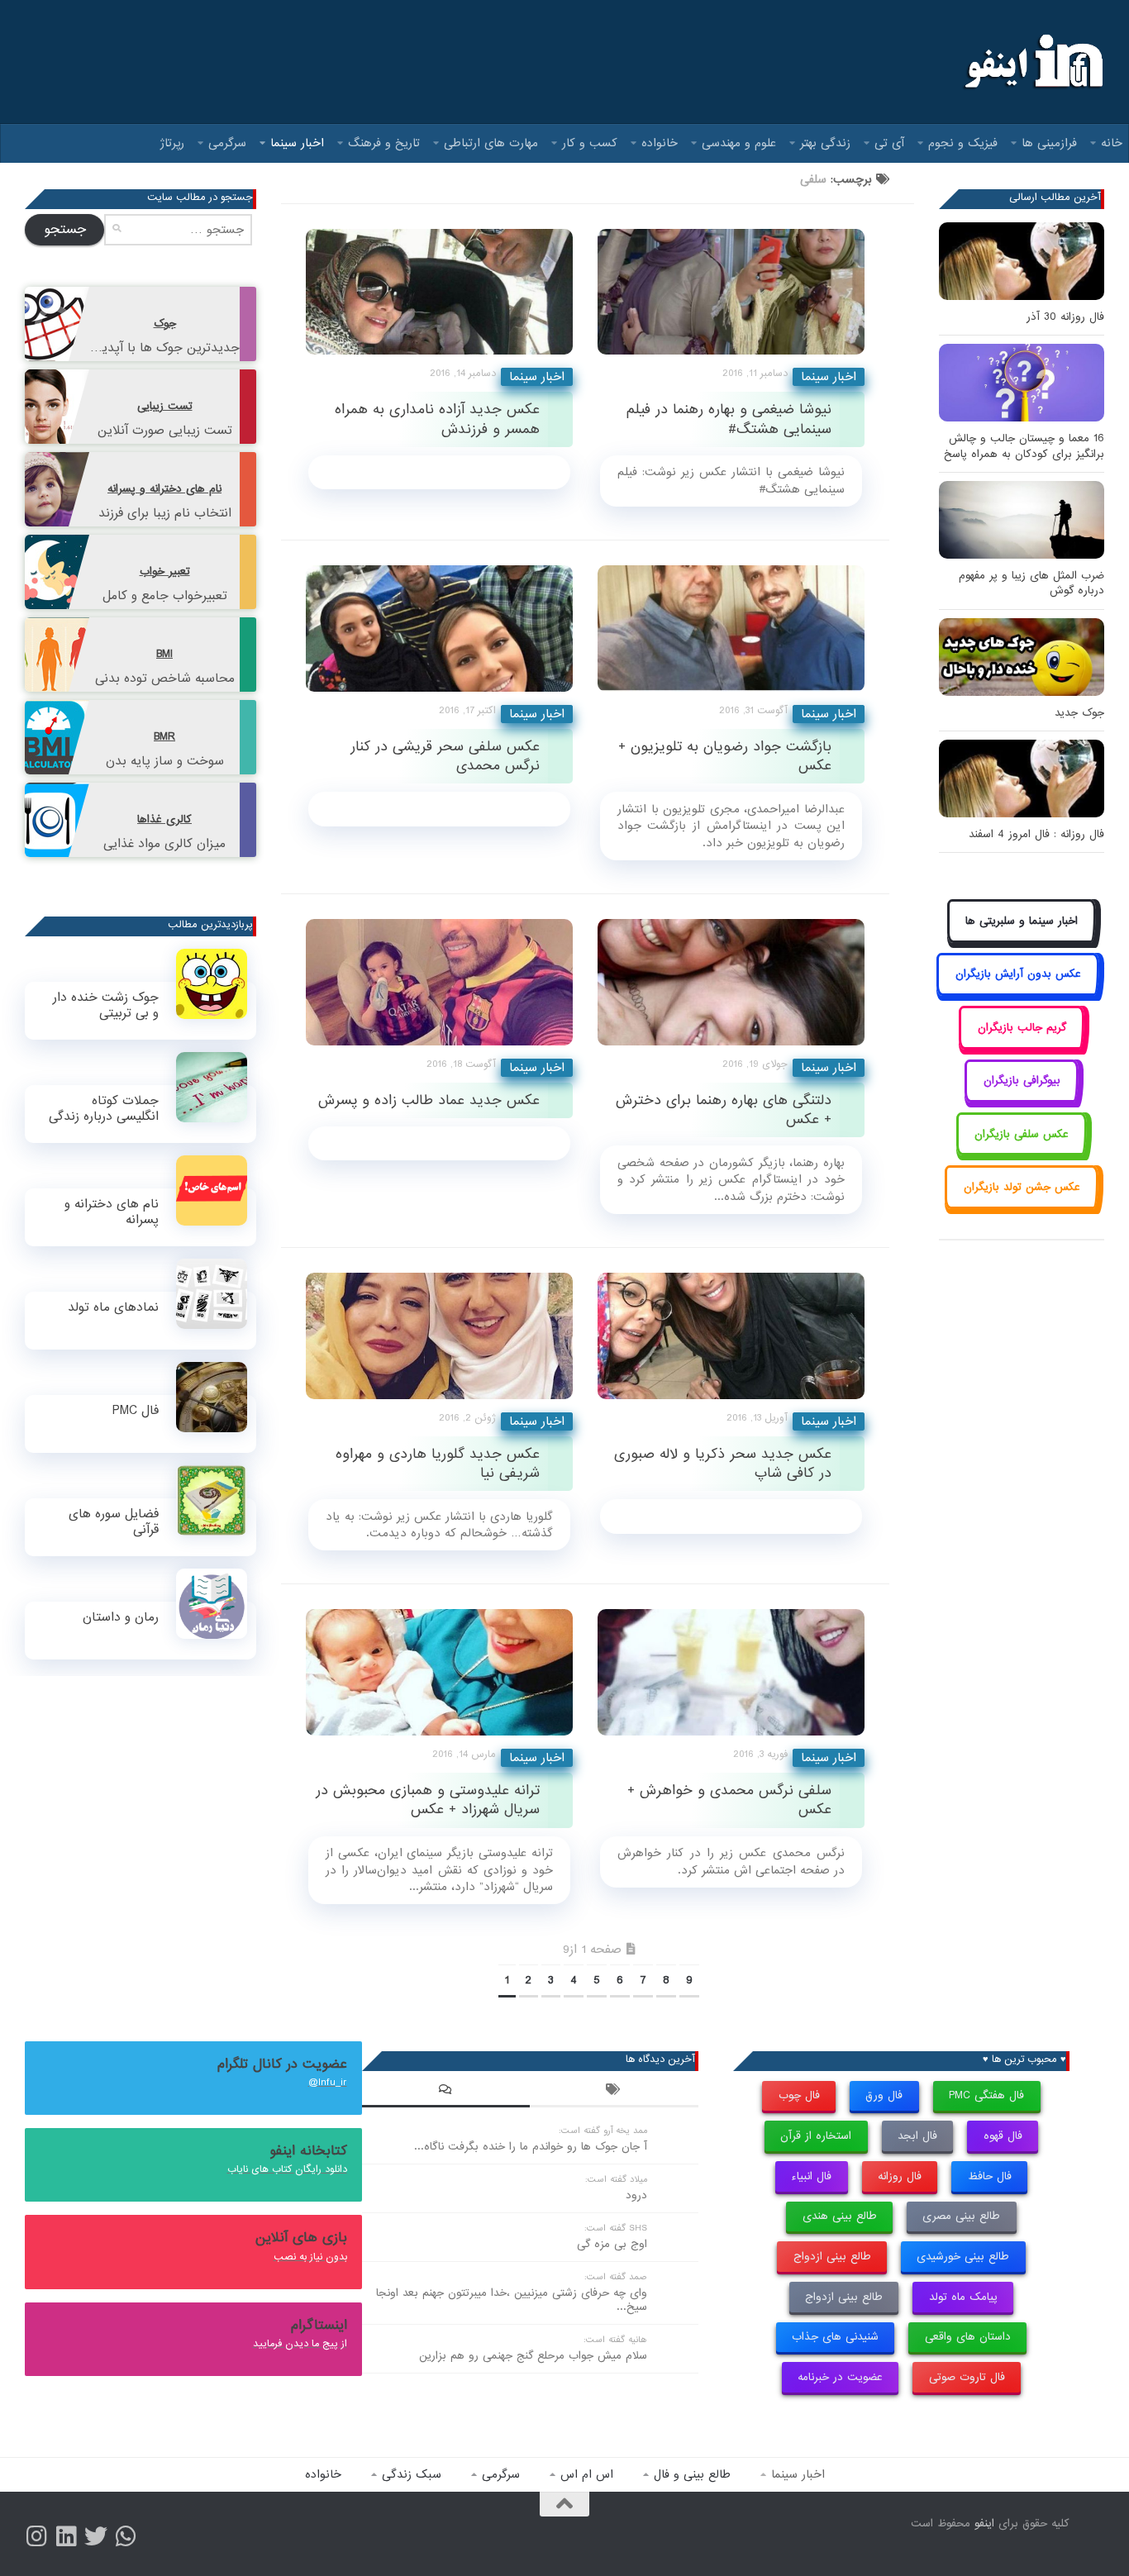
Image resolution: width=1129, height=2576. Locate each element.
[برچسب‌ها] (614, 2092)
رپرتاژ (172, 143)
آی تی (889, 143)
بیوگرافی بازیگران (1022, 1081)
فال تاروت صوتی (967, 2377)
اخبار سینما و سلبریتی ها (1022, 921)
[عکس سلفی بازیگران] (1022, 1152)
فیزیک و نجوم (963, 143)
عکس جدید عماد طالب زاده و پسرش (429, 1100)
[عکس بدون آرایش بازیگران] (1018, 993)
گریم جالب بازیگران (1022, 1028)
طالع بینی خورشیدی (963, 2257)
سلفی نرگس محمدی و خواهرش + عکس (729, 1800)
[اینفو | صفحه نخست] (1032, 62)
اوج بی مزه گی (612, 2244)
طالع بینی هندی (840, 2216)
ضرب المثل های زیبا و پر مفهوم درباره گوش (1031, 583)
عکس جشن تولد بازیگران (1022, 1187)
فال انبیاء (811, 2176)
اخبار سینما (297, 143)
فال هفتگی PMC (986, 2095)
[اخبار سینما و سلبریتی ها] (1022, 939)
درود (636, 2195)
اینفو (984, 2524)
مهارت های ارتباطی (491, 143)
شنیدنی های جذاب (835, 2337)
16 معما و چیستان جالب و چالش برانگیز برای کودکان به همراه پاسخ (1024, 446)
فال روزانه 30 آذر (1065, 317)
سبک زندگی (412, 2474)
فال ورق (884, 2095)
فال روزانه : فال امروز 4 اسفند (1036, 834)
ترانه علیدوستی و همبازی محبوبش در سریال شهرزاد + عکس (428, 1800)
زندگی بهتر (825, 143)
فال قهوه (1003, 2136)
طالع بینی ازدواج (832, 2257)
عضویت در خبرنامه (840, 2377)
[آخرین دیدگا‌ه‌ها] (446, 2092)
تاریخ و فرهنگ (384, 143)
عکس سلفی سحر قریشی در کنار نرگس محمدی (445, 756)
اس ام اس (587, 2474)
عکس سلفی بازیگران (1022, 1134)
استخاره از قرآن (816, 2136)
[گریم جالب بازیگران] (1022, 1046)
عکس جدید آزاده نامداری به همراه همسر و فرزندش (437, 419)
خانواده (660, 143)
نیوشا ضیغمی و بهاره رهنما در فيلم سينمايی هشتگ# (729, 419)
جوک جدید (1079, 713)
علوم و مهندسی (739, 143)
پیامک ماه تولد (963, 2297)
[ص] (36, 2536)
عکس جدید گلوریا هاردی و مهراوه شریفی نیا (438, 1464)
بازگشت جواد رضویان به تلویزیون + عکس (725, 756)
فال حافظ (990, 2176)
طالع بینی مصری (961, 2216)
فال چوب (799, 2095)
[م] (126, 2536)
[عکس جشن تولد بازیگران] (1022, 1205)
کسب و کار (590, 143)
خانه (1112, 143)
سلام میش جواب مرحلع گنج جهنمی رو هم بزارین (533, 2356)
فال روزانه (900, 2176)
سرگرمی (227, 143)
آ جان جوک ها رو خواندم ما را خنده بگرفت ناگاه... (531, 2147)
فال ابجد (917, 2136)
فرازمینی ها (1049, 143)
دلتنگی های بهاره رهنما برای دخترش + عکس (724, 1110)
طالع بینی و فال (692, 2474)
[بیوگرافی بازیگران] (1022, 1100)
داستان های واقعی (968, 2337)
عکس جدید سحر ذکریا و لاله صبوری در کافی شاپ (723, 1464)
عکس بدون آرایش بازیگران (1018, 974)
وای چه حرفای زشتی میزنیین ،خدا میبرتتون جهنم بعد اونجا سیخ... (512, 2300)
